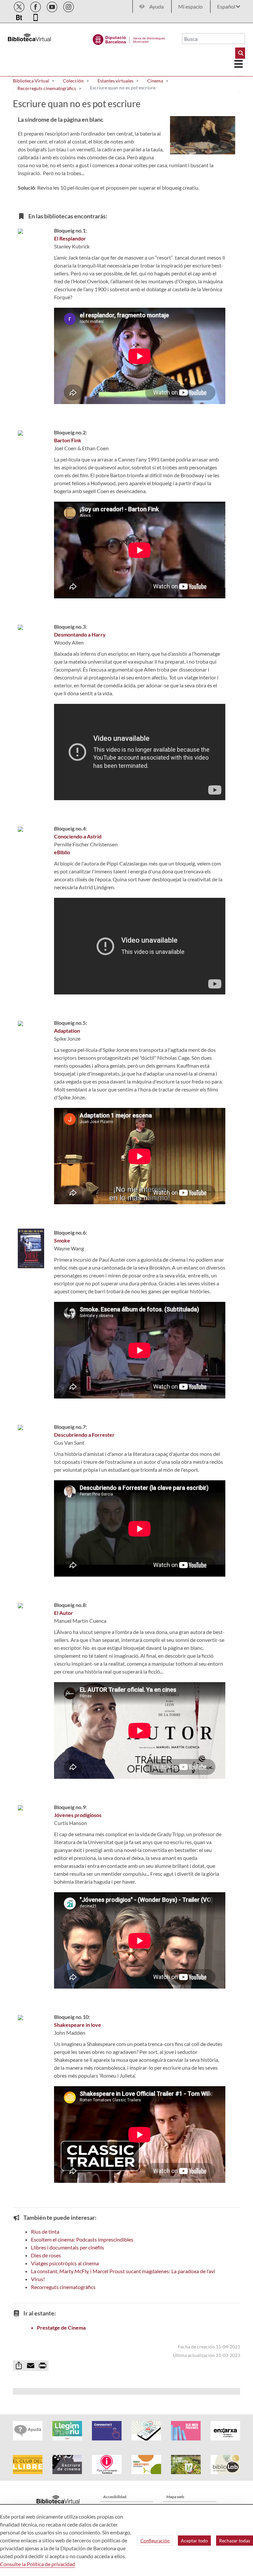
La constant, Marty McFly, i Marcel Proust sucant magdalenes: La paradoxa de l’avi (123, 2271)
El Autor (64, 1613)
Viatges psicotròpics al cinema (65, 2263)
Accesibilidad (115, 2497)
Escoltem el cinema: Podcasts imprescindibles (82, 2239)
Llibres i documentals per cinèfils (68, 2247)
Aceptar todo (194, 2541)
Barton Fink (68, 440)
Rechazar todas (235, 2541)
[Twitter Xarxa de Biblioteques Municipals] (20, 6)
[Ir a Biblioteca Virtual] (129, 38)
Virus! (38, 2279)
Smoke (62, 1240)
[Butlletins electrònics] (20, 16)
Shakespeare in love (78, 2025)
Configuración (155, 2541)
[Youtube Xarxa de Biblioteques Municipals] (53, 6)
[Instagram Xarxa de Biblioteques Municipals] (69, 6)
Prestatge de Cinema (61, 2327)
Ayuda (156, 6)
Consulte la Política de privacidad (38, 2564)
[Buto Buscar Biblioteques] (240, 53)
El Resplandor (70, 238)
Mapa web (175, 2497)
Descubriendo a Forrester (84, 1435)
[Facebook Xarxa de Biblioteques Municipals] (36, 6)
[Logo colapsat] (239, 64)
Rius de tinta (45, 2231)
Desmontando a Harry (80, 634)
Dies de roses (46, 2255)
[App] (36, 16)
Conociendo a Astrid (78, 836)
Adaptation (67, 1031)
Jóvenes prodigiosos (78, 1815)
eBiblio (62, 852)
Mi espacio (190, 6)
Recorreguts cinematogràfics (63, 2287)
